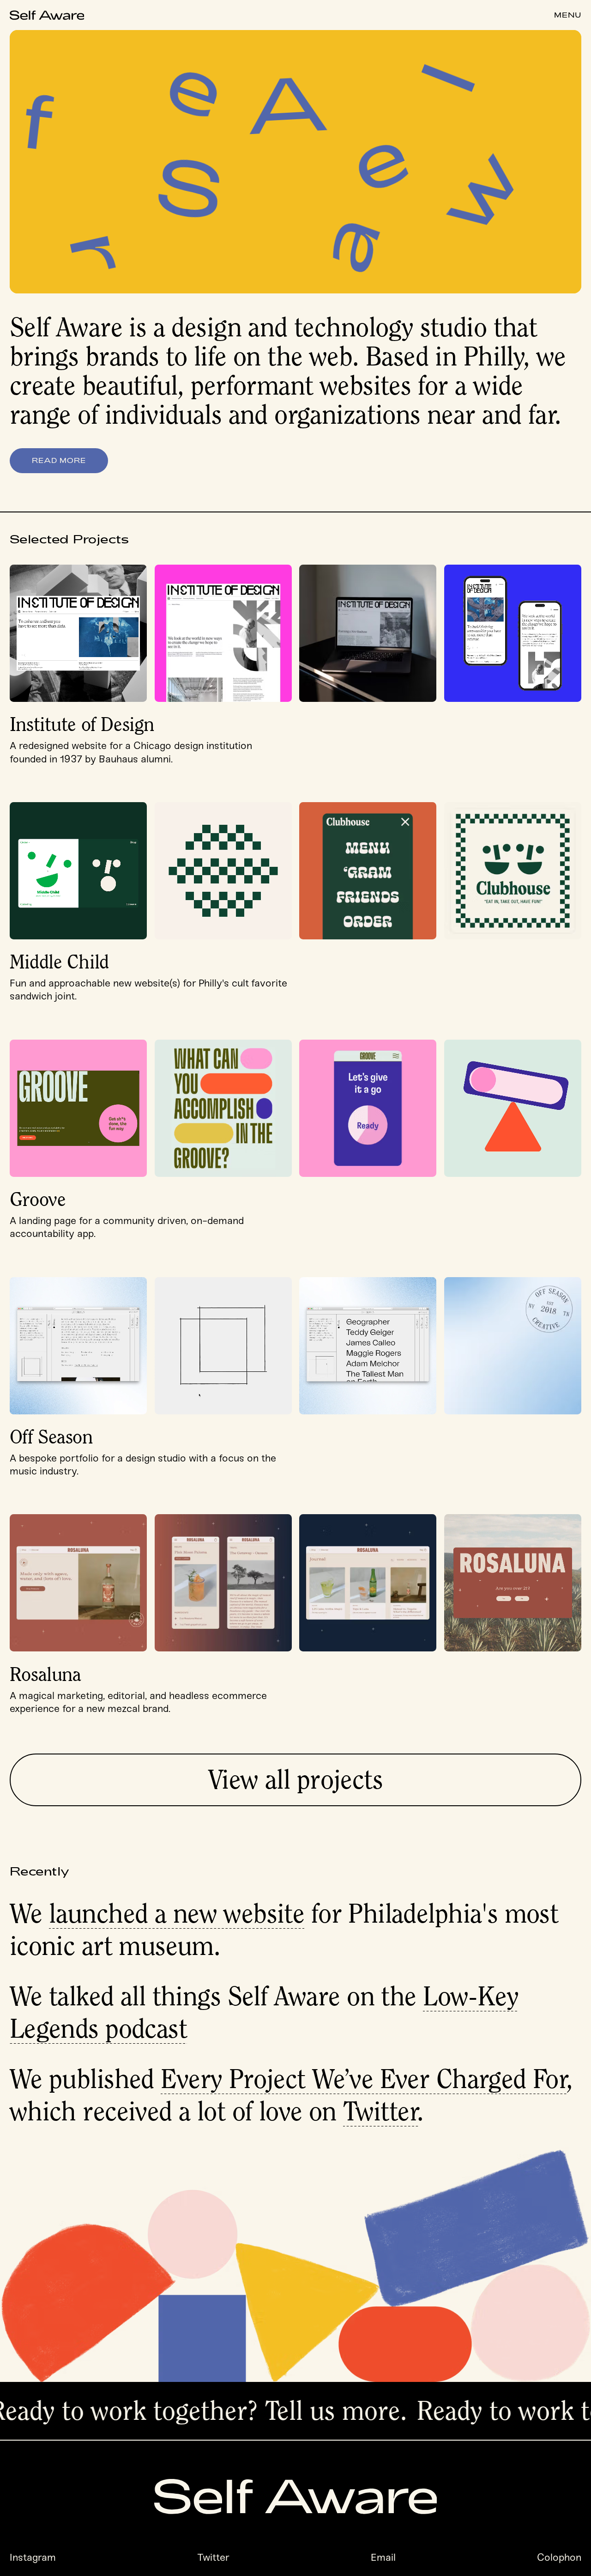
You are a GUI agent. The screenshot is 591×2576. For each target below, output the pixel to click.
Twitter (381, 2111)
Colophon (559, 2558)
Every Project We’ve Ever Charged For (364, 2079)
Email (383, 2558)
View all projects (295, 1779)
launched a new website (177, 1913)
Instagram (33, 2558)
